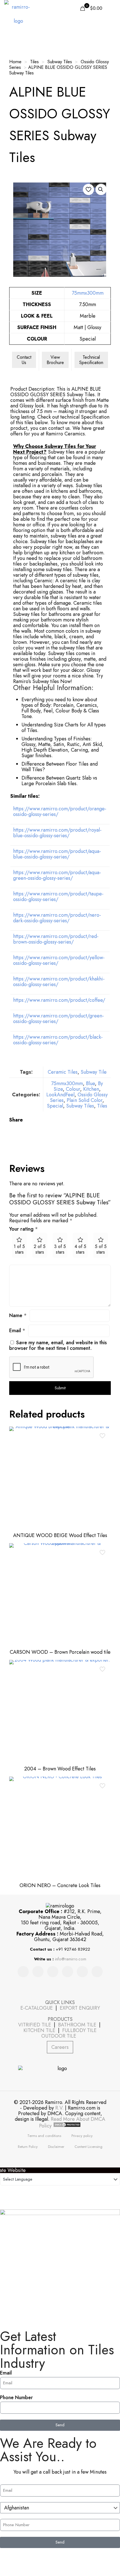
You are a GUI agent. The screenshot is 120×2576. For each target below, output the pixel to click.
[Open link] (53, 1972)
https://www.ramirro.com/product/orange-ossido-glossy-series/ (60, 811)
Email (17, 1331)
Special (55, 1106)
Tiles (34, 62)
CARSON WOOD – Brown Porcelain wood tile (60, 1652)
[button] (101, 189)
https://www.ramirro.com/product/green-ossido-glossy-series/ (58, 1019)
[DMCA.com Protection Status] (67, 2126)
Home (15, 62)
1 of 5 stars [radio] (19, 1249)
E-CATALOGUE (37, 2008)
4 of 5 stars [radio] (80, 1249)
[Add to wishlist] (104, 1441)
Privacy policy (82, 2136)
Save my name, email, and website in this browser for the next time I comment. (58, 1345)
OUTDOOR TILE (59, 2036)
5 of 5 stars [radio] (101, 1249)
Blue (90, 1083)
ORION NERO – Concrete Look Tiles (60, 1885)
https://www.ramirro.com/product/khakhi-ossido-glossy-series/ (59, 982)
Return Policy (28, 2147)
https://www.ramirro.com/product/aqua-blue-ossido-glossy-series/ (57, 854)
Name (18, 1315)
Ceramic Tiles (63, 1072)
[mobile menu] (112, 8)
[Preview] (104, 1449)
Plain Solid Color (85, 1100)
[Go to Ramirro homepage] (18, 12)
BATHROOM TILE (77, 2025)
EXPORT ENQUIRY (80, 2008)
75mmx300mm (88, 293)
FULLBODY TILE (79, 2030)
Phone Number (16, 2397)
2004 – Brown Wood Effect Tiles (60, 1769)
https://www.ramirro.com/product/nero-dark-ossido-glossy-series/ (57, 918)
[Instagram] (68, 1972)
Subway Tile (94, 1072)
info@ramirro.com (71, 1959)
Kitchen (91, 1089)
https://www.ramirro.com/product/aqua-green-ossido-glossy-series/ (57, 875)
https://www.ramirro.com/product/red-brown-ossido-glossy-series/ (56, 939)
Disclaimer (56, 2147)
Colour (73, 1089)
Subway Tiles (60, 62)
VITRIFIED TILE (35, 2025)
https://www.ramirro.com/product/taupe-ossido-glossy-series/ (58, 897)
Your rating (24, 1229)
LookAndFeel (60, 1095)
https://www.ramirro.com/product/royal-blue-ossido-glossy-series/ (57, 833)
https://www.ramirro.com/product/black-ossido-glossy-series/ (58, 1040)
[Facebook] (23, 1972)
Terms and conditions (44, 2136)
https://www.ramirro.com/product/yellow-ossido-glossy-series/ (59, 960)
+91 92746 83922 (73, 1949)
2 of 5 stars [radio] (40, 1249)
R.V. (59, 2108)
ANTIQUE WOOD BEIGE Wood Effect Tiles (60, 1535)
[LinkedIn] (38, 1972)
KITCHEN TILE (39, 2030)
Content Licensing (88, 2147)
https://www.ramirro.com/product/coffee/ (59, 1000)
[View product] (104, 1433)
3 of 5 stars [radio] (60, 1249)
